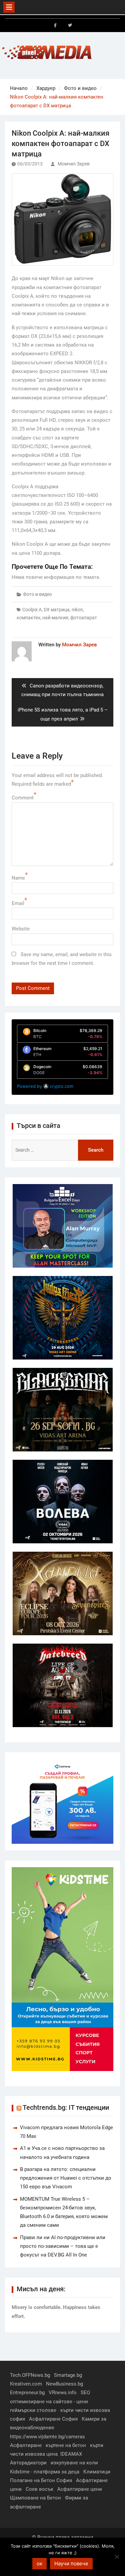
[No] (117, 2557)
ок (39, 2563)
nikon (77, 610)
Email (18, 903)
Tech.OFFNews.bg (30, 2375)
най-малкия (55, 618)
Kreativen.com (26, 2384)
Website (21, 929)
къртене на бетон (66, 2445)
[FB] (55, 25)
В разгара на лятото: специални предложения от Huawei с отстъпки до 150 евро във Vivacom (66, 2178)
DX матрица (57, 610)
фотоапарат (84, 618)
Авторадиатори (28, 2463)
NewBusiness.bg (64, 2384)
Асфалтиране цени (80, 2489)
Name (18, 878)
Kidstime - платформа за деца (45, 2472)
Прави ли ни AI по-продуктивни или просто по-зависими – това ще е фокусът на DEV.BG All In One (63, 2246)
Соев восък (39, 2489)
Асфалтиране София (53, 2419)
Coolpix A (32, 610)
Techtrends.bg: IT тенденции (66, 2107)
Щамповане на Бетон (35, 2498)
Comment (23, 798)
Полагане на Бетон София (41, 2480)
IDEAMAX (71, 2454)
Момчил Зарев (74, 164)
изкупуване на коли (74, 2463)
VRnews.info (63, 2393)
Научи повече (71, 2563)
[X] (70, 25)
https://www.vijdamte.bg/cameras (47, 2437)
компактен (28, 618)
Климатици (97, 2472)
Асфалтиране (26, 2445)
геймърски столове (33, 2410)
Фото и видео (37, 594)
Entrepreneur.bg (27, 2393)
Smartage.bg (68, 2375)
